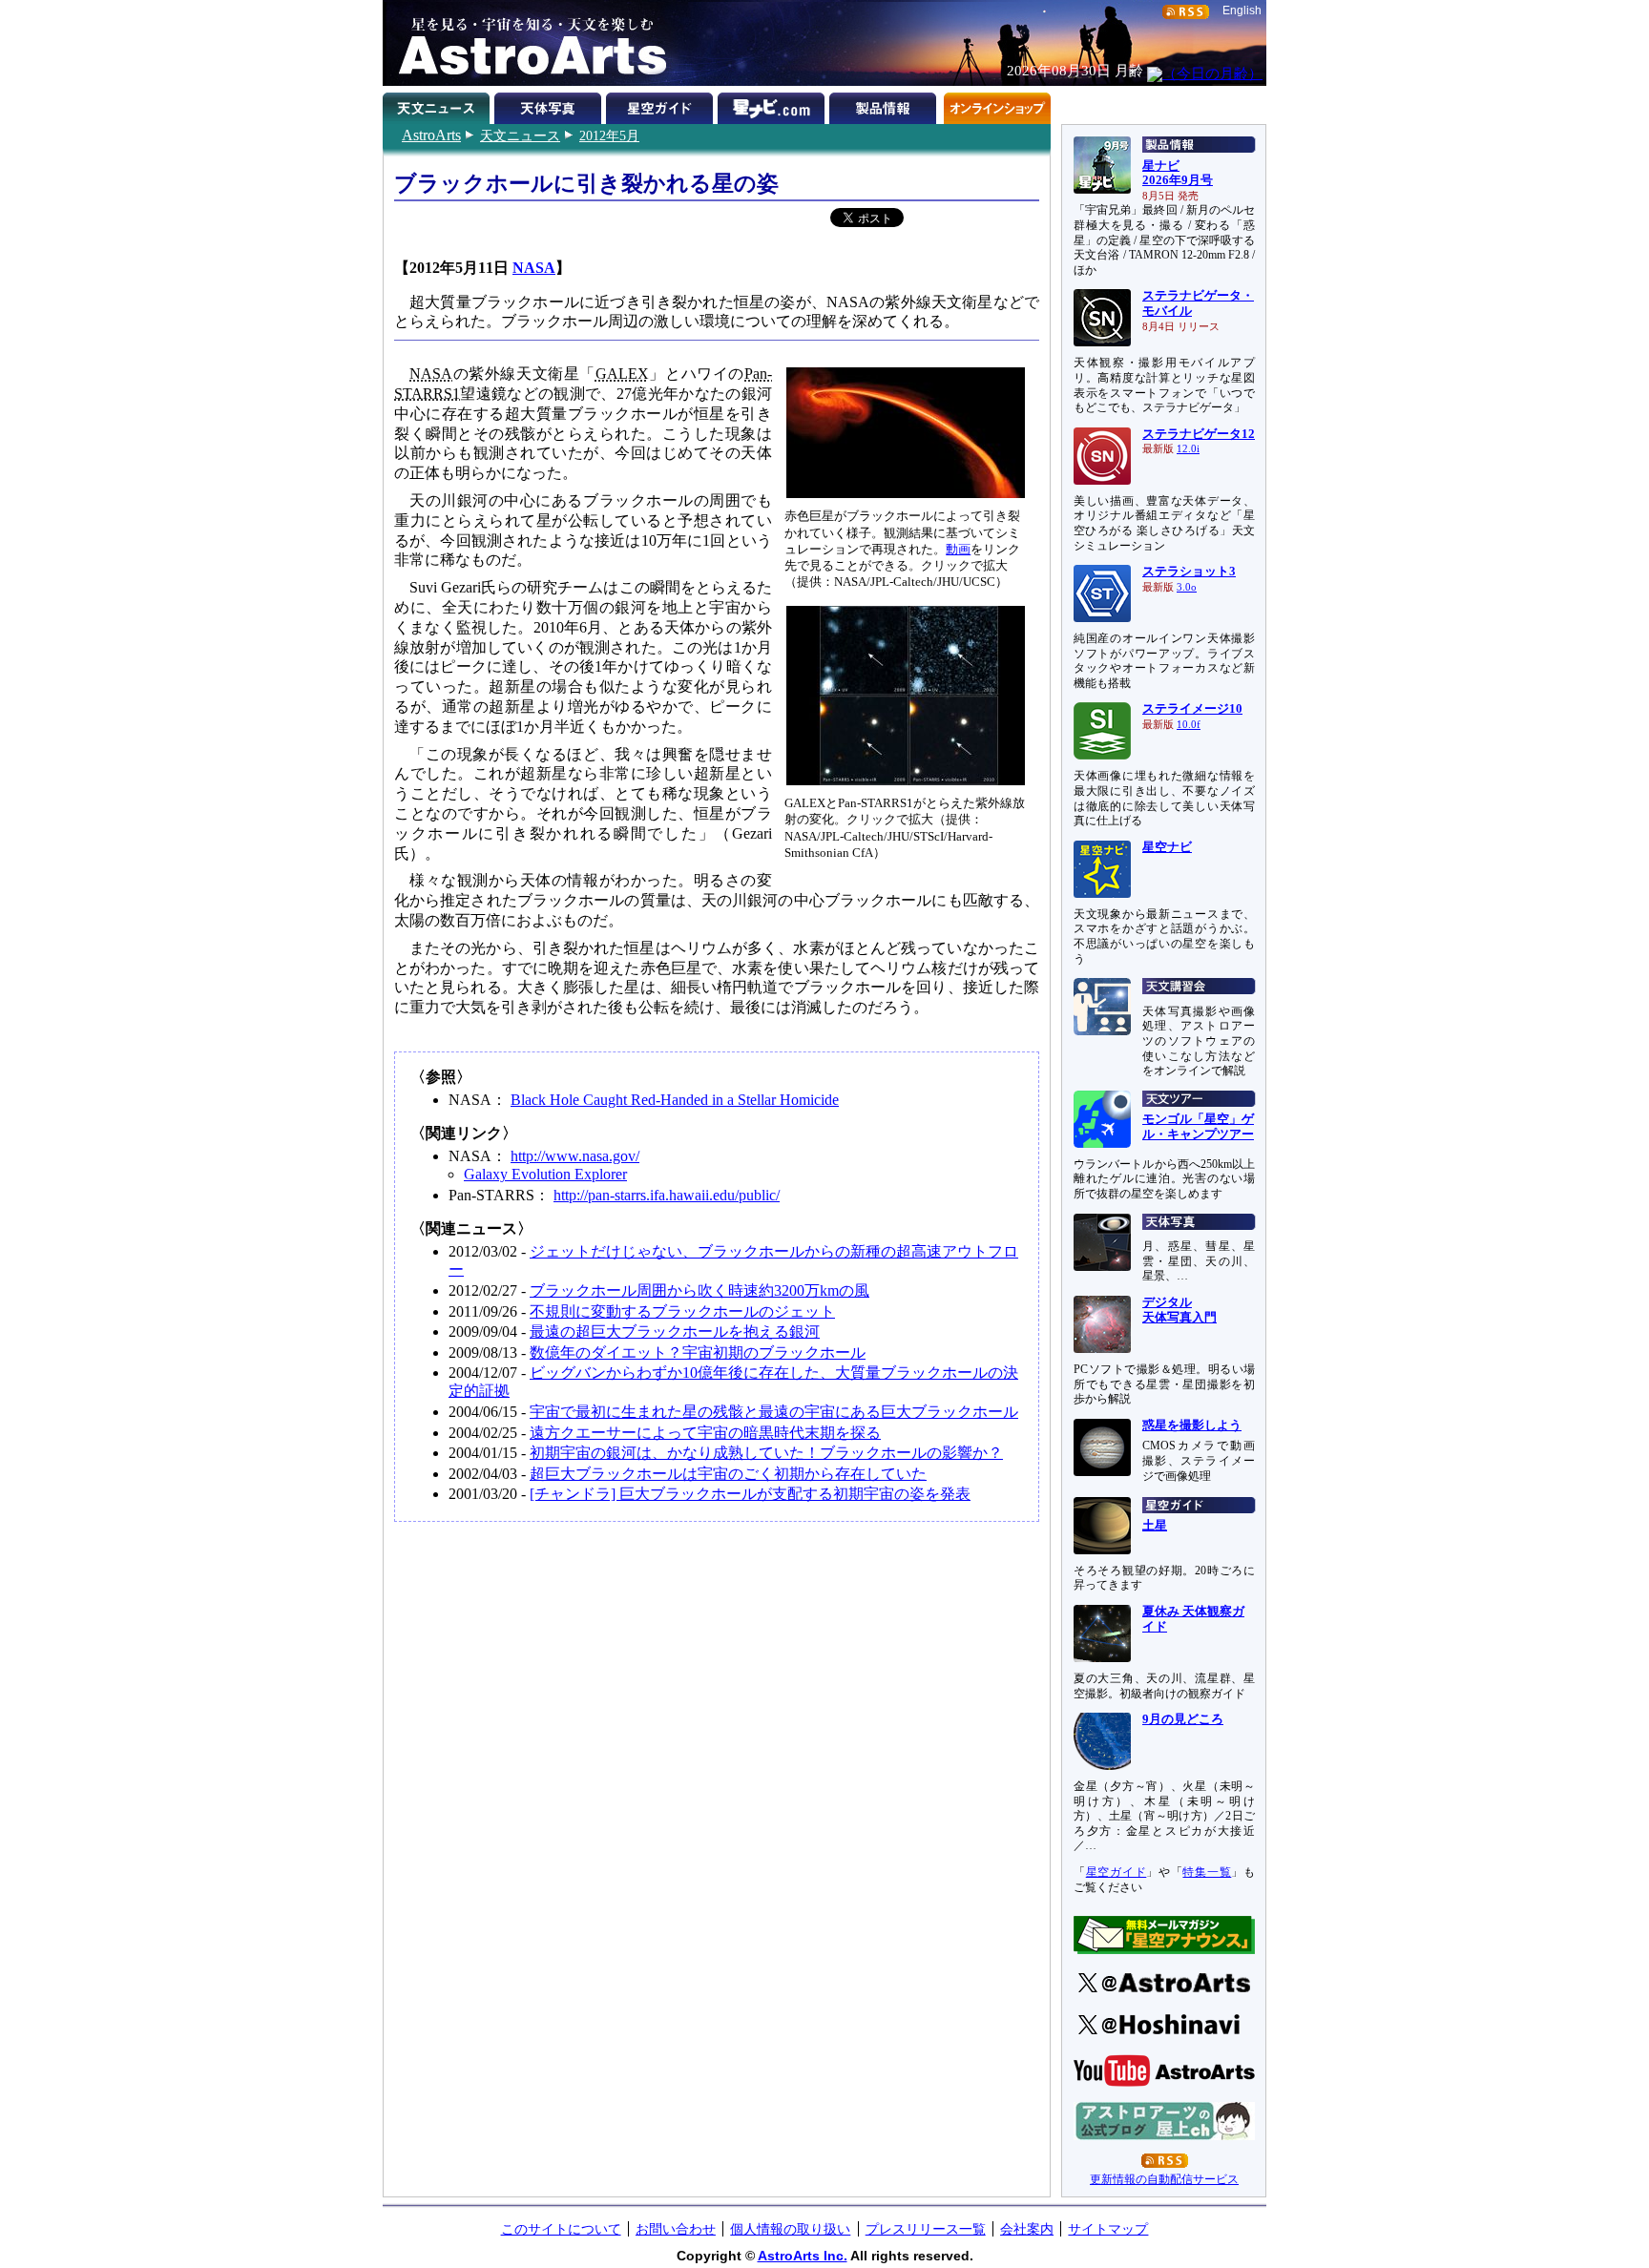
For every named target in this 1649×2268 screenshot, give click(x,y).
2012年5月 (609, 135)
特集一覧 (1207, 1872)
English (1242, 10)
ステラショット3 (1189, 572)
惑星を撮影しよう (1192, 1425)
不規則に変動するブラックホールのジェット (682, 1311)
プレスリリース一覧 (926, 2229)
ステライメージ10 (1192, 709)
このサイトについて (561, 2229)
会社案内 (1027, 2229)
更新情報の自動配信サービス (1164, 2179)
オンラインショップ (997, 105)
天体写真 (550, 105)
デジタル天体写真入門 (1179, 1310)
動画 (958, 549)
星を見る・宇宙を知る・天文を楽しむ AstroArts (526, 43)
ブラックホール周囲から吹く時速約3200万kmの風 (699, 1290)
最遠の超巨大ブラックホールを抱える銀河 (675, 1332)
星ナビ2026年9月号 (1178, 174)
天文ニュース (520, 135)
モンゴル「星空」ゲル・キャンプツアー (1198, 1127)
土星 (1155, 1526)
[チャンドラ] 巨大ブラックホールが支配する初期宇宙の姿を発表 (750, 1494)
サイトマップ (1108, 2229)
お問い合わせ (676, 2229)
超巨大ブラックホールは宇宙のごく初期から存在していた (728, 1474)
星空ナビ (1167, 847)
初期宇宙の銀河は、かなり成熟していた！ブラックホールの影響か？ (766, 1453)
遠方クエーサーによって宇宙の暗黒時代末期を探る (705, 1433)
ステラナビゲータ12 (1199, 434)
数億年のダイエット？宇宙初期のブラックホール (698, 1352)
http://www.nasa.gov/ (575, 1156)
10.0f (1189, 725)
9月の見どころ (1183, 1719)
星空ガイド (662, 105)
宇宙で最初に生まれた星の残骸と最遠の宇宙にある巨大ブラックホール (774, 1412)
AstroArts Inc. (803, 2256)
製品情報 (885, 105)
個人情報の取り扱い (790, 2229)
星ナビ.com (773, 105)
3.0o (1187, 587)
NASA (534, 268)
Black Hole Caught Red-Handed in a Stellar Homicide (675, 1100)
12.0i (1188, 449)
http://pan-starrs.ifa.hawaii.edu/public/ (667, 1195)
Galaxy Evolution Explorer (545, 1174)
